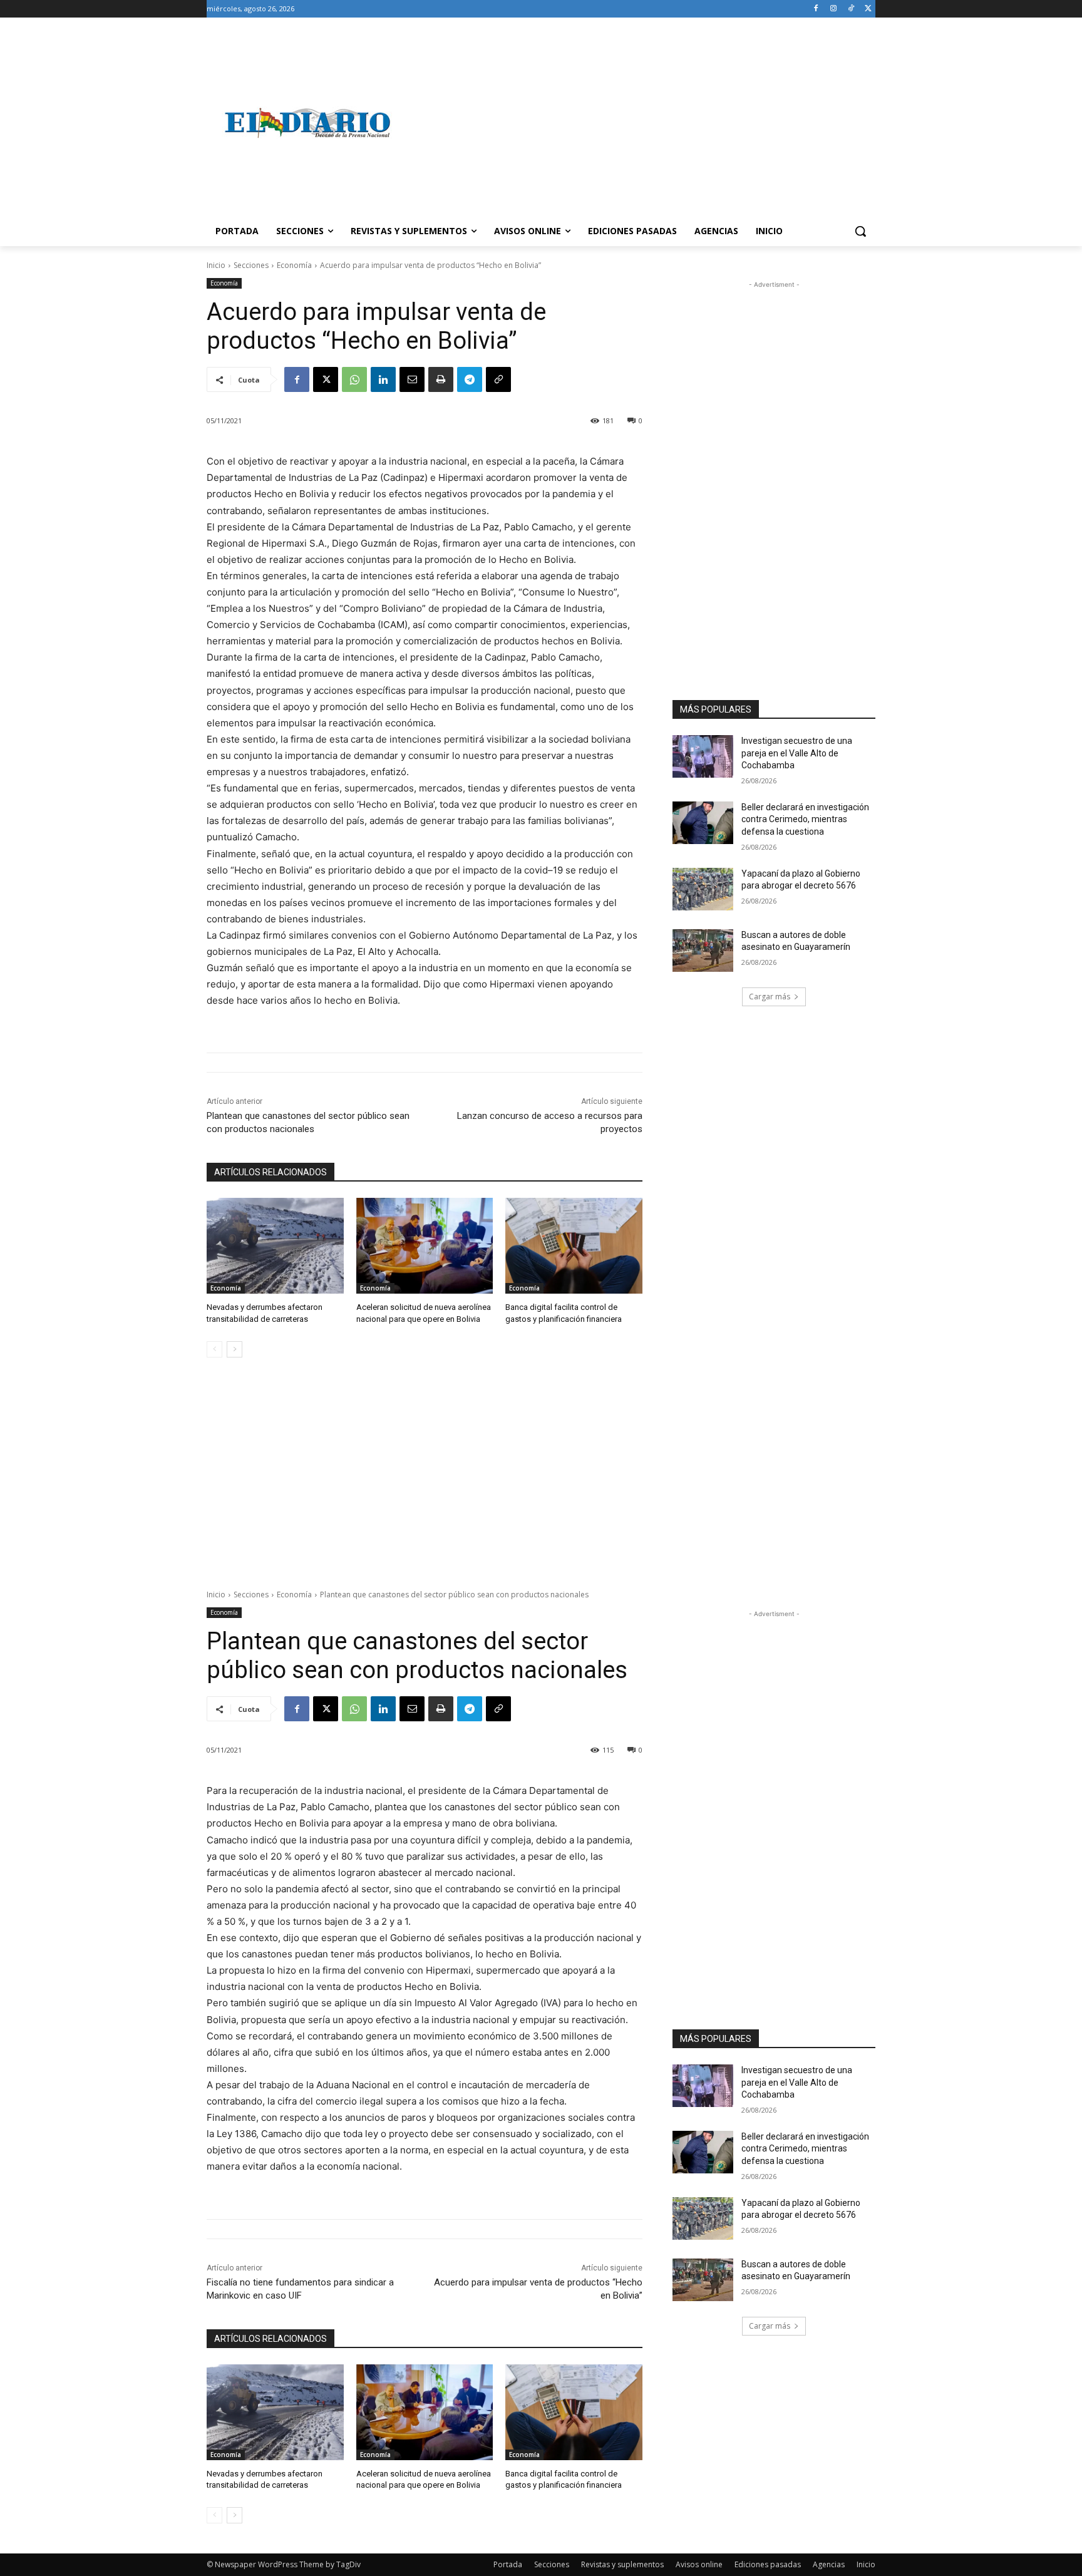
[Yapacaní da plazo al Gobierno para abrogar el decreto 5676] (703, 889)
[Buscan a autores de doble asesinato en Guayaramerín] (703, 951)
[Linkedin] (383, 379)
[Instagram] (834, 9)
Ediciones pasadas (768, 2564)
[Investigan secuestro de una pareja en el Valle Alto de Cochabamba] (703, 756)
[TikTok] (851, 9)
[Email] (412, 379)
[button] (860, 231)
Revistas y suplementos (622, 2564)
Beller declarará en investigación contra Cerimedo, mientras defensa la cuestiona (805, 819)
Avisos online (699, 2564)
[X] (868, 9)
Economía (294, 265)
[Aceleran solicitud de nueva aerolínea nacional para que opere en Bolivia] (425, 1246)
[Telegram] (470, 379)
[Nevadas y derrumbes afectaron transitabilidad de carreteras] (275, 1246)
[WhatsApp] (354, 379)
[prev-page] (214, 1349)
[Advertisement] (641, 123)
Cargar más (770, 997)
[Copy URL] (498, 379)
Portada (508, 2564)
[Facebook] (816, 9)
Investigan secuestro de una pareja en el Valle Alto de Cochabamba (797, 753)
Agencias (829, 2564)
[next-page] (234, 1349)
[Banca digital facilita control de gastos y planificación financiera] (574, 1246)
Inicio (216, 265)
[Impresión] (441, 379)
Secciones (251, 265)
